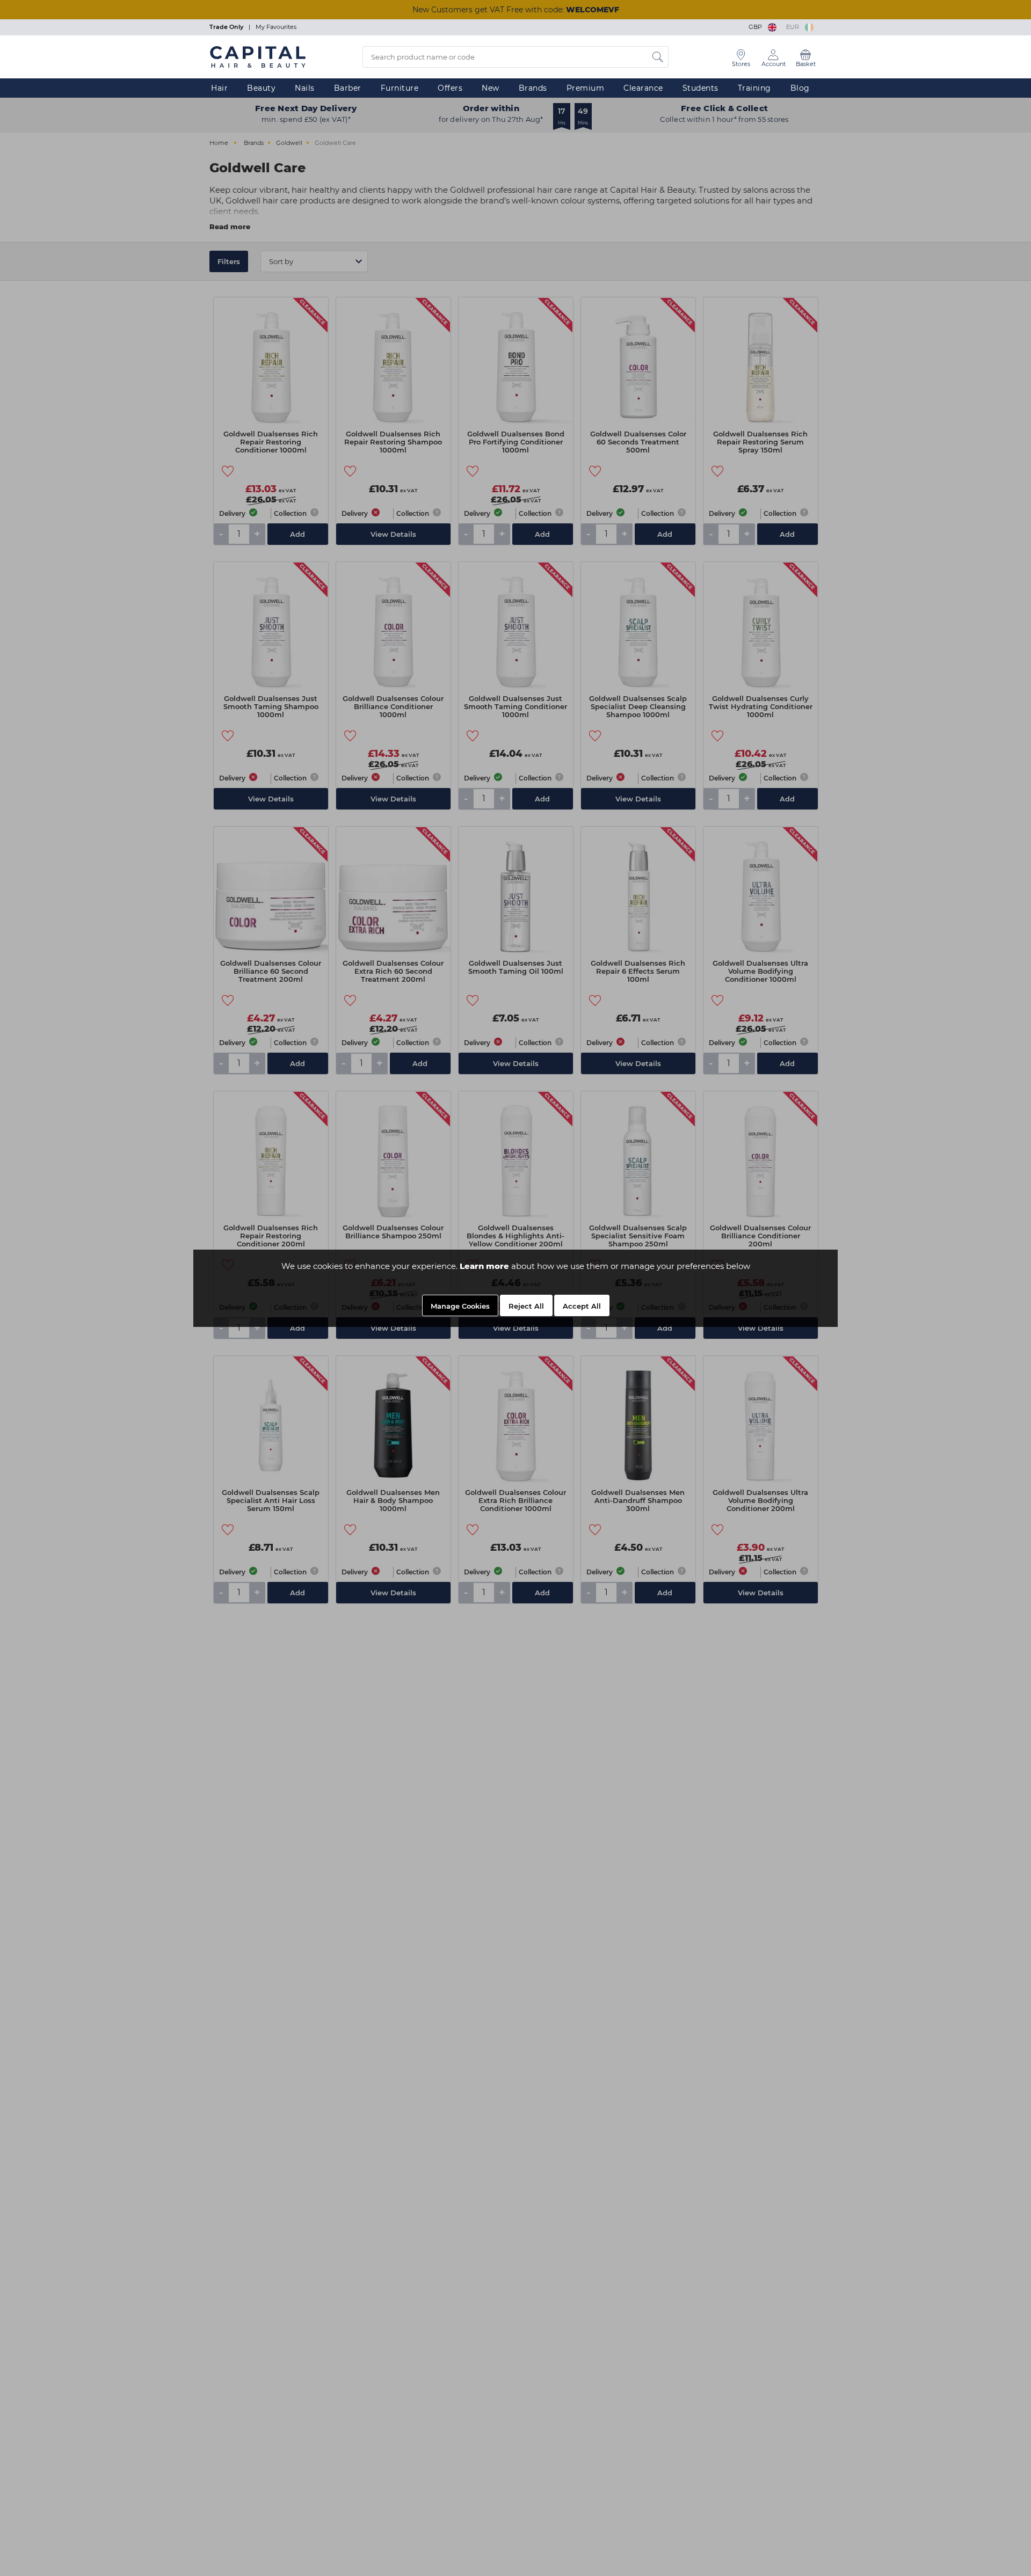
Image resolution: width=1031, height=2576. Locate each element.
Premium (586, 88)
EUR (794, 27)
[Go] (658, 57)
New (491, 88)
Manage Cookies (460, 1306)
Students (700, 88)
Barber (348, 88)
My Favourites (276, 27)
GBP (757, 27)
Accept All (582, 1306)
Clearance (643, 88)
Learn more (484, 1266)
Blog (800, 88)
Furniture (400, 88)
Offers (450, 88)
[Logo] (258, 56)
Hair (219, 88)
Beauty (261, 88)
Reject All (526, 1306)
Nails (305, 88)
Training (754, 88)
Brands (533, 88)
